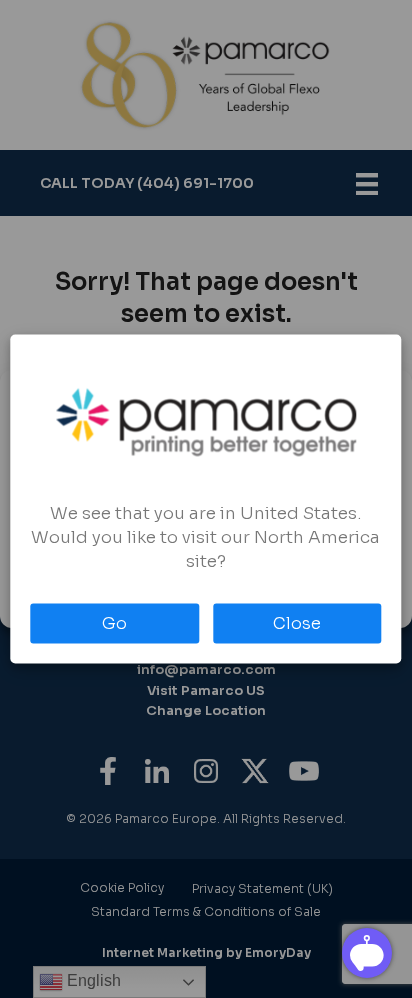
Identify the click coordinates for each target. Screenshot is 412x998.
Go (114, 623)
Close (297, 623)
